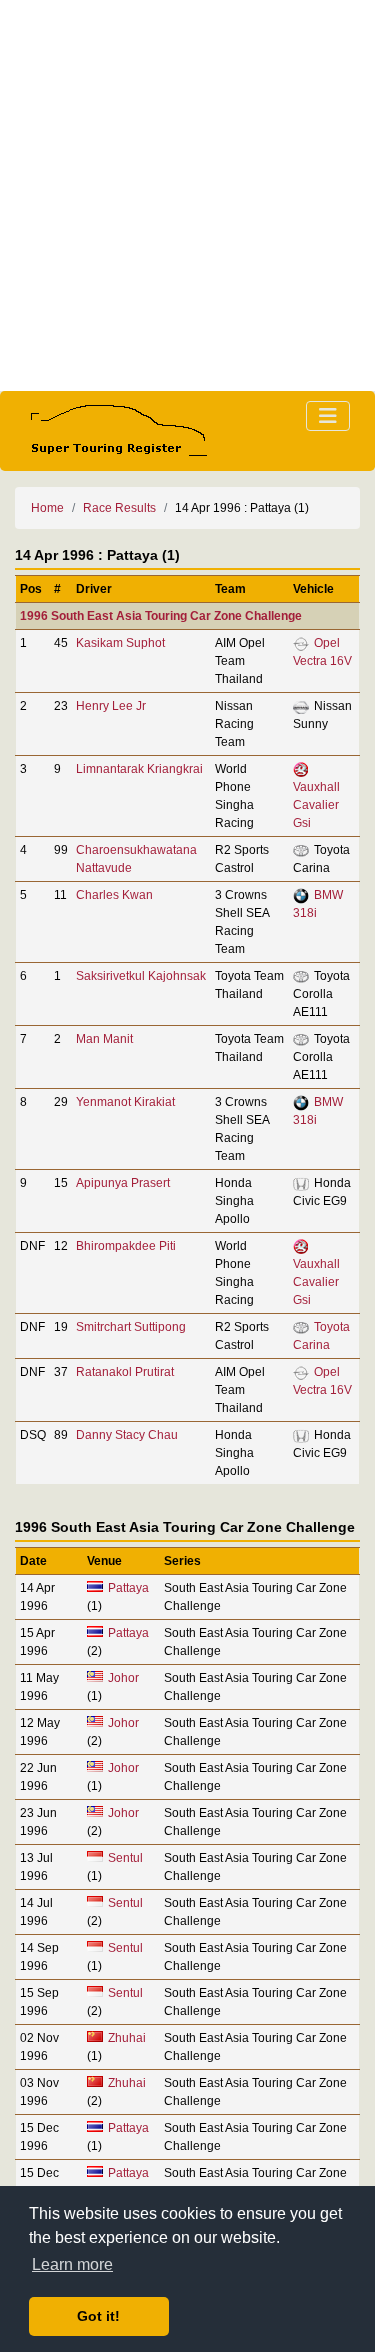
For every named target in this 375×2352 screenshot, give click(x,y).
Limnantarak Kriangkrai (139, 769)
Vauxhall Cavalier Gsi (316, 805)
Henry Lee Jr (111, 706)
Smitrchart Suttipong (131, 1327)
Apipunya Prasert (123, 1183)
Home (47, 508)
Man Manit (104, 1039)
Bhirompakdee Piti (126, 1246)
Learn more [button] (72, 2264)
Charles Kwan (114, 895)
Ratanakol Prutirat (125, 1372)
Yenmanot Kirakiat (125, 1102)
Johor (123, 1678)
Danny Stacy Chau (127, 1435)
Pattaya (128, 1588)
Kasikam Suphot (120, 643)
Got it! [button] (98, 2316)
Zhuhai (127, 2038)
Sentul (125, 1858)
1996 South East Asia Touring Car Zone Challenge (161, 616)
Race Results (119, 508)
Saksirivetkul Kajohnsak (141, 976)
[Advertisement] (187, 195)
